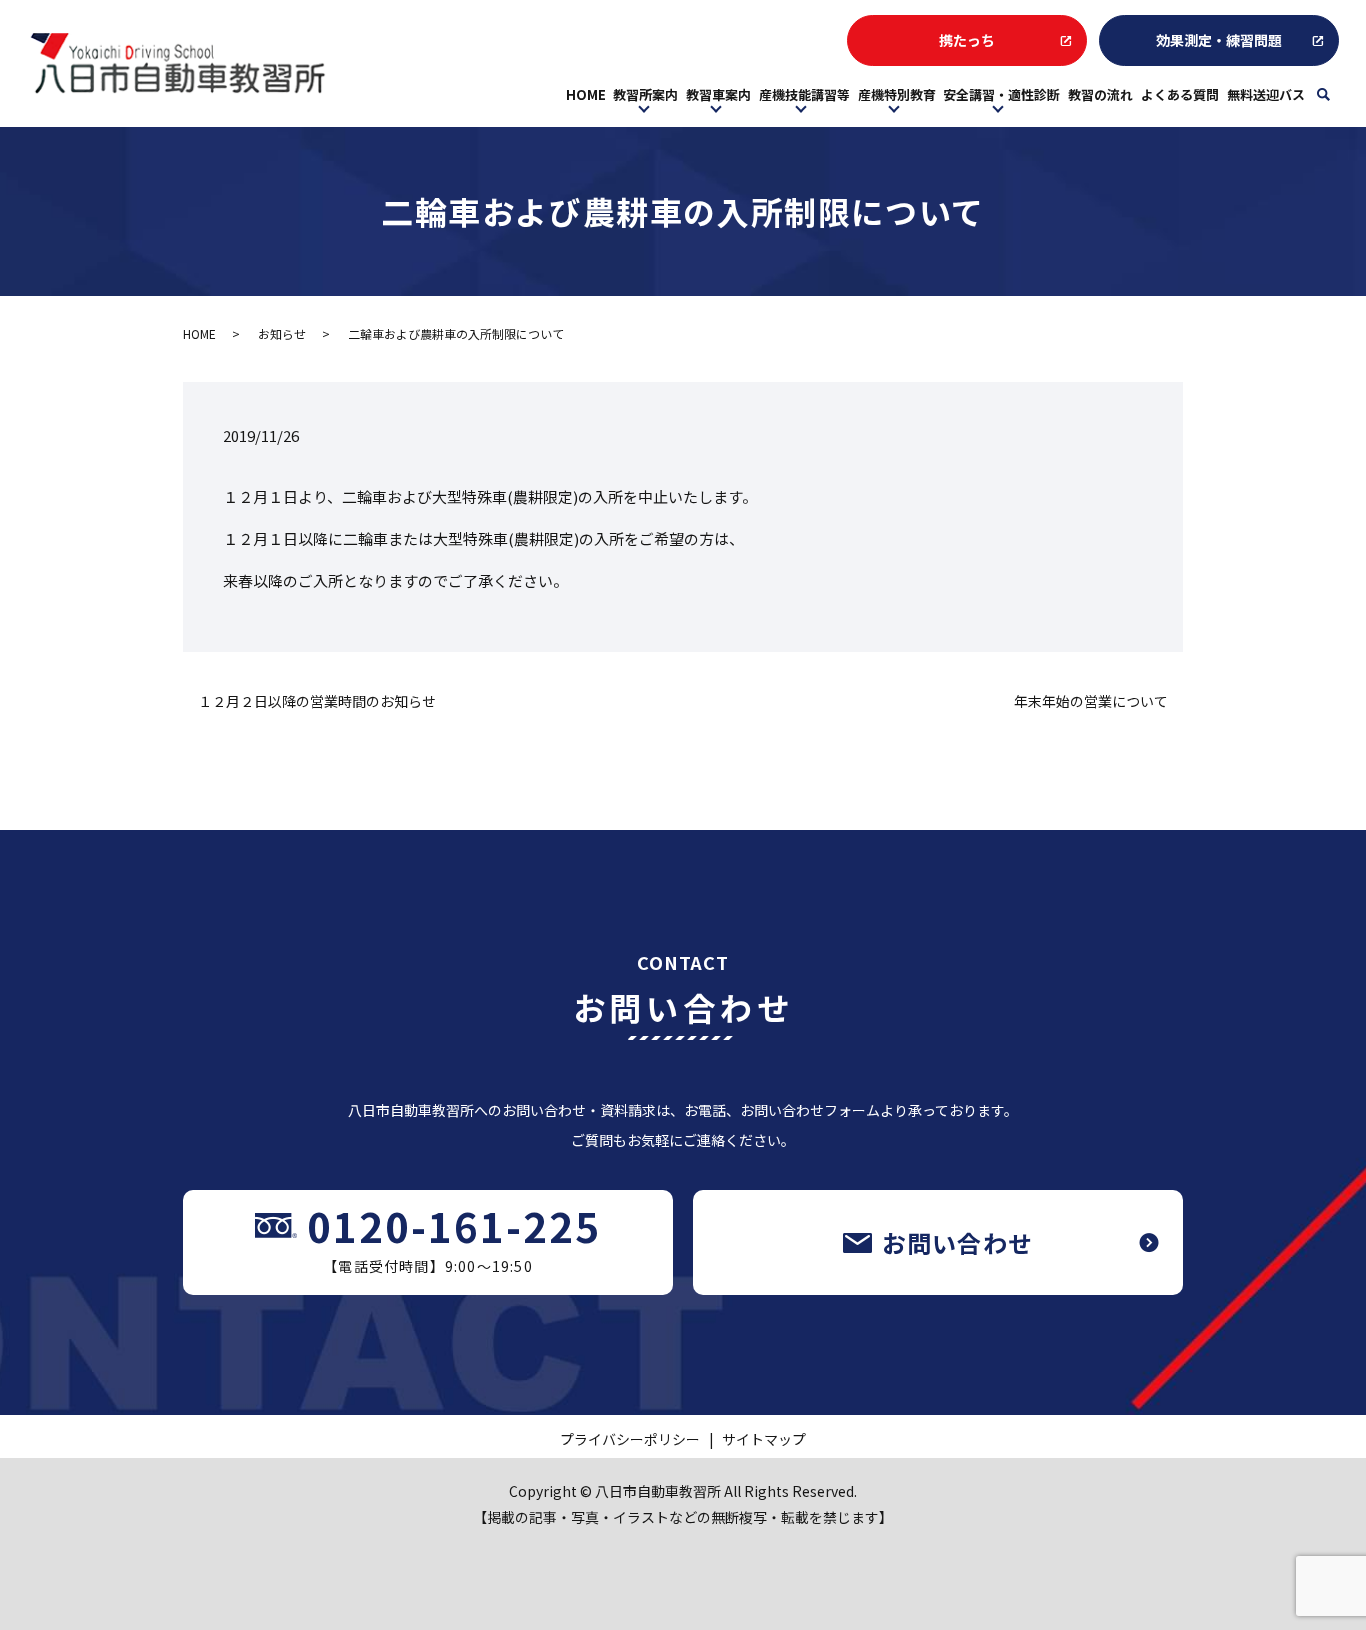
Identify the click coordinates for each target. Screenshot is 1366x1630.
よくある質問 (1180, 94)
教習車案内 (718, 94)
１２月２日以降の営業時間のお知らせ (317, 701)
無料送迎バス (1266, 94)
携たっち (967, 40)
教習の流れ (1100, 94)
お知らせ (282, 333)
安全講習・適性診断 (1001, 94)
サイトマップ (764, 1439)
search (1337, 100)
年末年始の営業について (1091, 701)
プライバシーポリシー (630, 1439)
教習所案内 (645, 94)
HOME (586, 94)
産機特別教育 (897, 94)
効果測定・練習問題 (1219, 40)
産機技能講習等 (804, 94)
